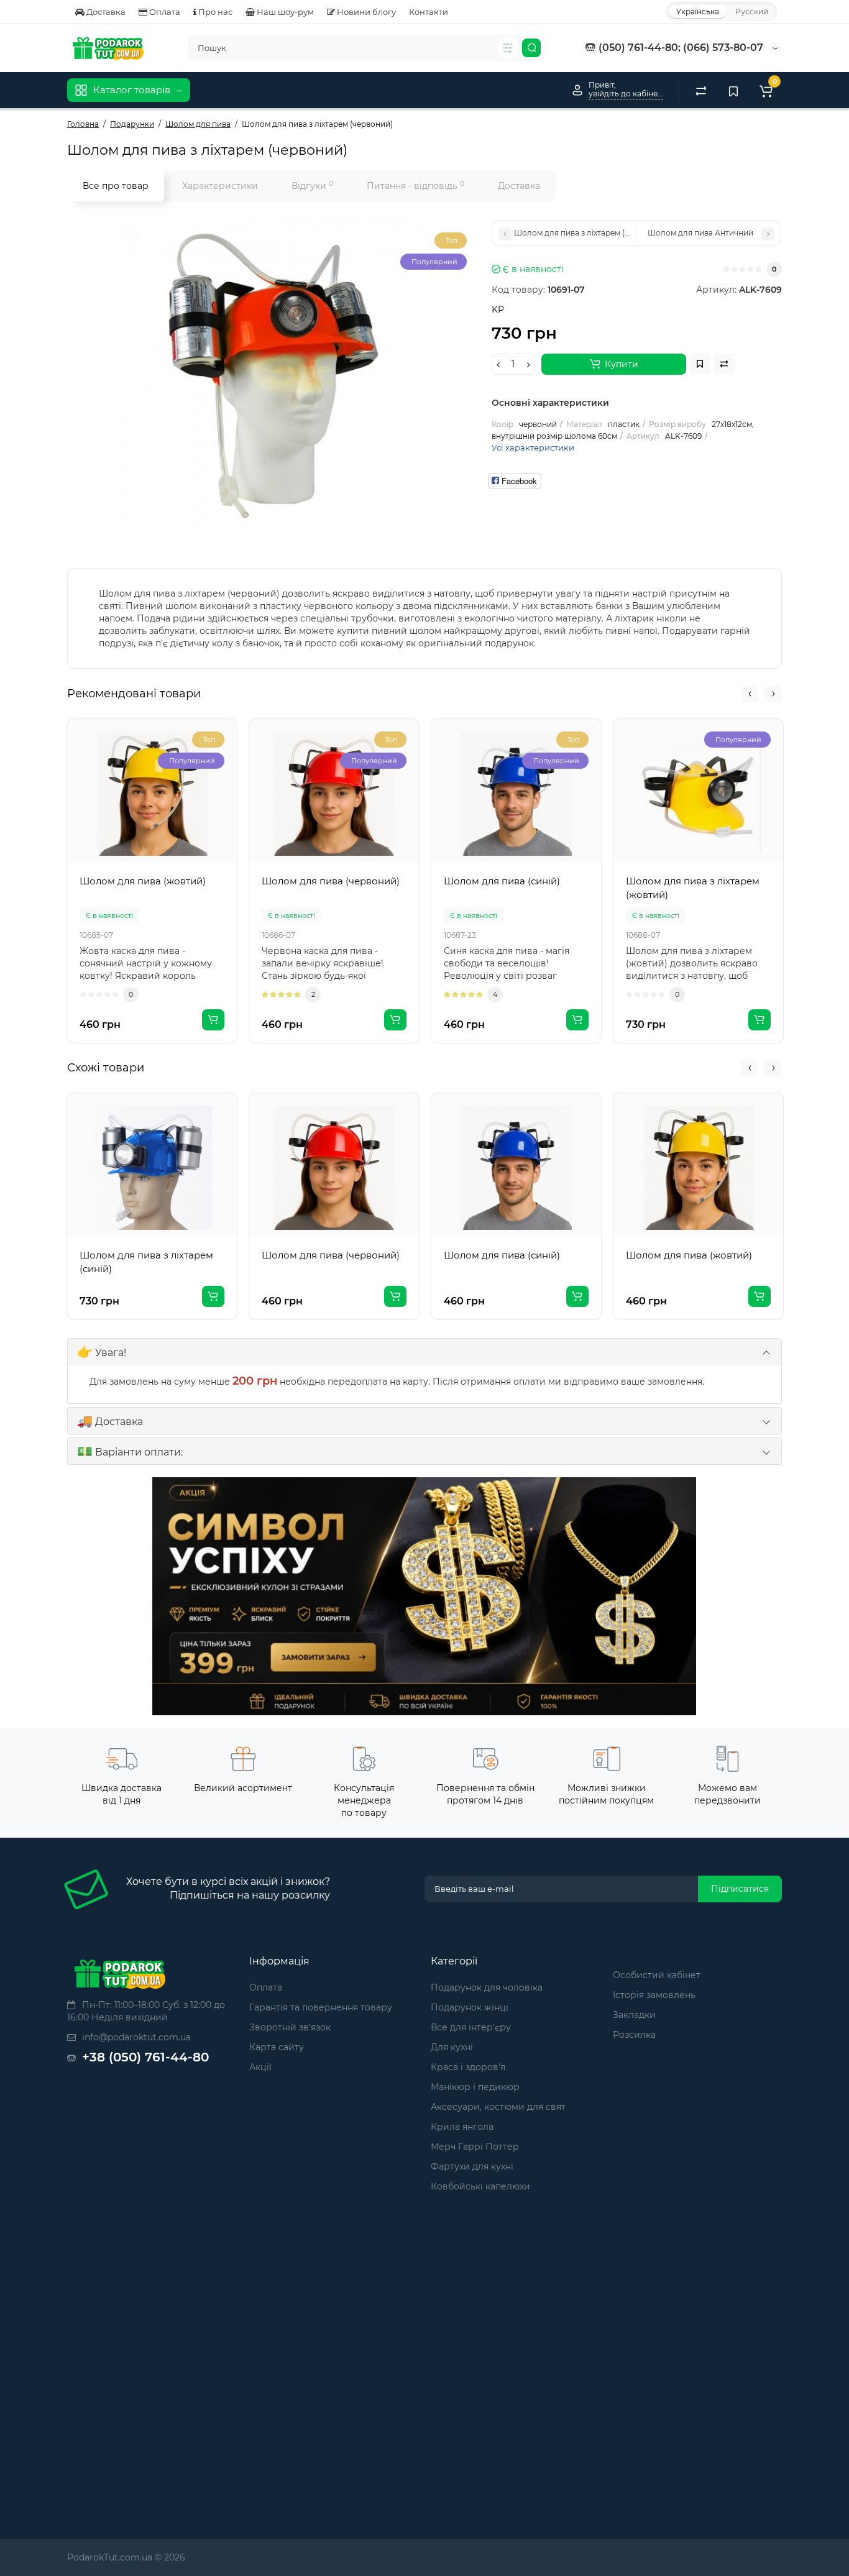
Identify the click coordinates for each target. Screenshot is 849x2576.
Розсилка (634, 2035)
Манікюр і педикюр (475, 2087)
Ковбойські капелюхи (480, 2186)
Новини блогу (365, 12)
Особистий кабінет (657, 1975)
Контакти (429, 12)
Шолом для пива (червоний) (331, 1255)
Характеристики (220, 186)
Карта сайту (277, 2047)
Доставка (105, 12)
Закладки (634, 2015)
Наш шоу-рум (284, 12)
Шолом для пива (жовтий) (689, 1255)
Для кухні (452, 2047)
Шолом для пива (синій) (502, 1255)
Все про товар (116, 186)
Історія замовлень (654, 1995)
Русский (752, 11)
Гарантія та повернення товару (321, 2007)
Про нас (214, 12)
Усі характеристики (533, 447)
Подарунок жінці (470, 2007)
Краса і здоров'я (468, 2067)
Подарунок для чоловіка (487, 1987)
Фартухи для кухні (472, 2166)
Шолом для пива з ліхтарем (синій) (146, 1262)
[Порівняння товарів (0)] (701, 90)
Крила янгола (462, 2127)
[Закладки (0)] (733, 90)
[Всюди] (508, 48)
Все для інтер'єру (471, 2027)
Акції (260, 2067)
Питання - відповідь (415, 186)
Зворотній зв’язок (290, 2027)
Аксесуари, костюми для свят (498, 2107)
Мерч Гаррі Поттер (475, 2147)
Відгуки (312, 186)
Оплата (164, 12)
